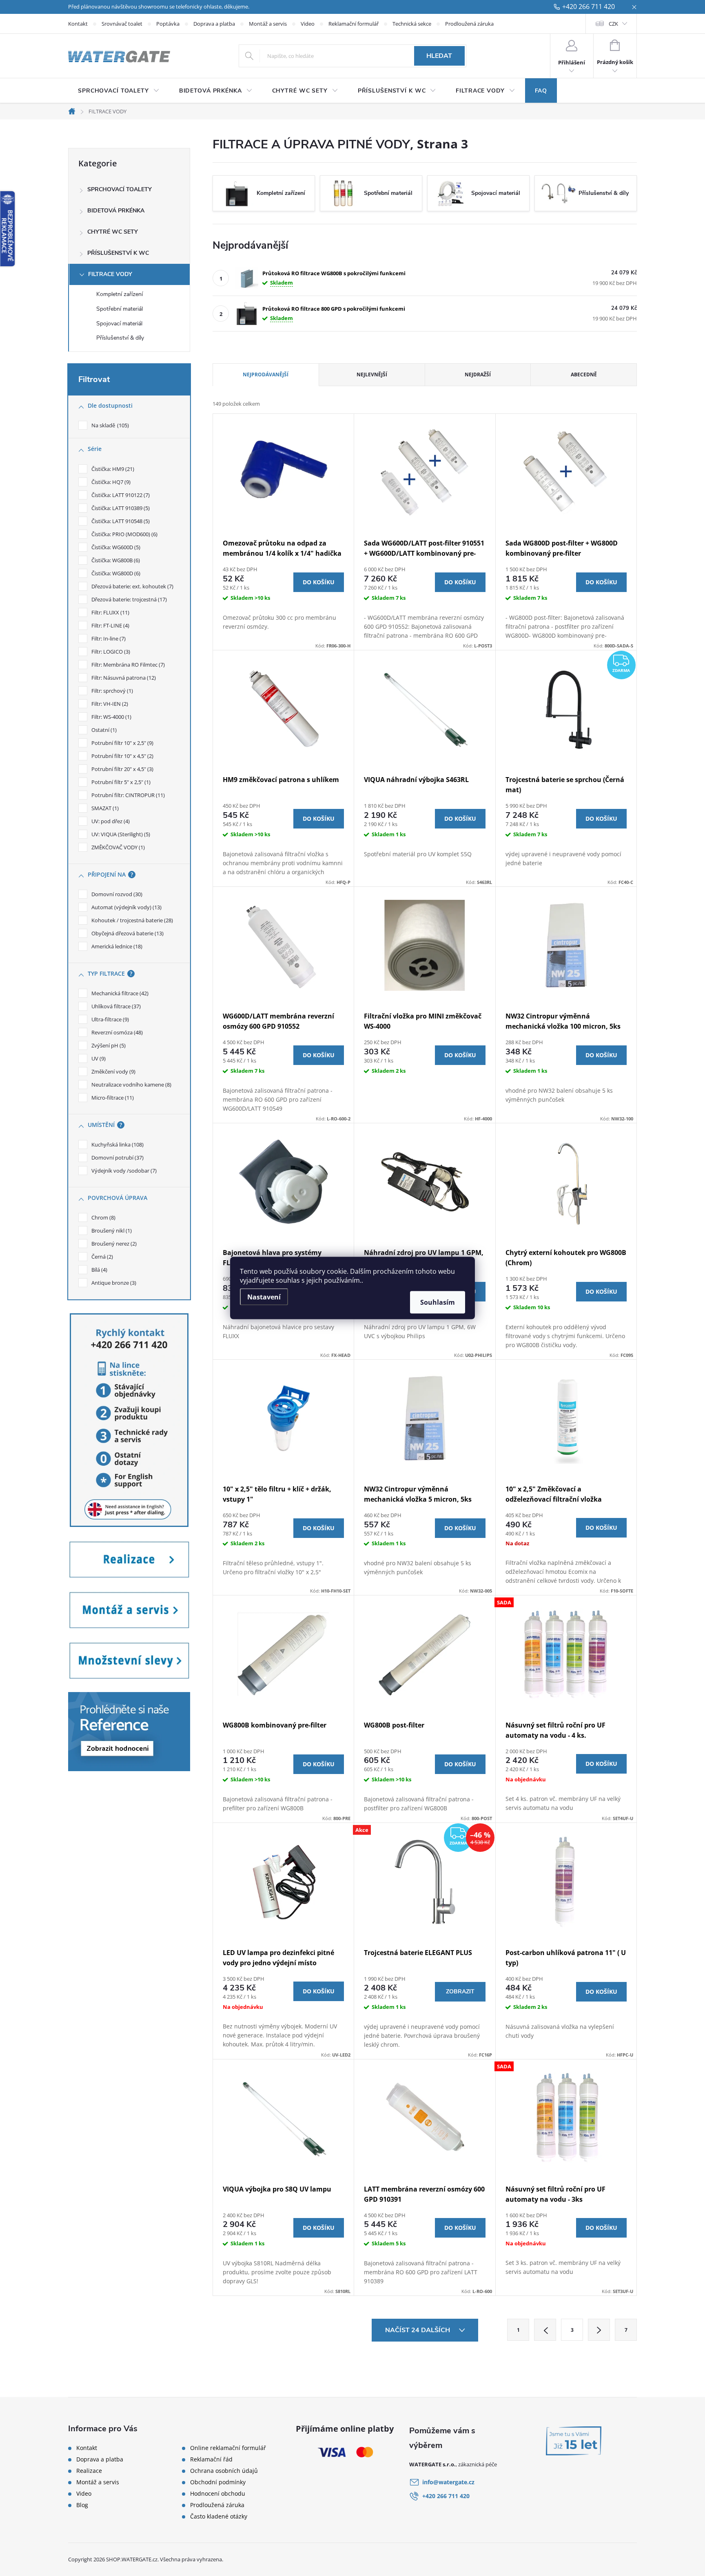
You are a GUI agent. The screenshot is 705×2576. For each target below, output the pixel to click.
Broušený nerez (113, 1244)
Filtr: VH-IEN (109, 704)
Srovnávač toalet (122, 24)
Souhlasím (438, 1302)
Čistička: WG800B (115, 560)
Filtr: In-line (108, 638)
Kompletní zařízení (120, 294)
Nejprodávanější (266, 374)
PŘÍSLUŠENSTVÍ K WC (118, 253)
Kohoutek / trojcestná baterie (131, 920)
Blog (82, 2505)
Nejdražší (478, 374)
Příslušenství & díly (120, 338)
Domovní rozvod (116, 894)
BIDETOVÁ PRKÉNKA (116, 211)
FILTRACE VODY (110, 274)
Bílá (99, 1270)
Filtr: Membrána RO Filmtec (127, 665)
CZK (613, 24)
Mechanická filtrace (119, 993)
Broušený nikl (111, 1231)
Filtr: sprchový (111, 691)
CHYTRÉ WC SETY (113, 232)
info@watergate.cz (448, 2482)
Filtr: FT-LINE (110, 625)
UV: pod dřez (110, 821)
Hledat (439, 56)
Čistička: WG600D (115, 547)
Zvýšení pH (108, 1045)
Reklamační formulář (354, 24)
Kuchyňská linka (117, 1144)
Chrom (103, 1217)
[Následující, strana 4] (599, 2330)
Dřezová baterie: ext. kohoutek (132, 586)
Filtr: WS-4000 (111, 717)
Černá (101, 1257)
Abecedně (584, 374)
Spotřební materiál (120, 309)
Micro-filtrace (112, 1098)
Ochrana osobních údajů (224, 2471)
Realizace (89, 2471)
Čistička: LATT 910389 (120, 508)
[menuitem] (119, 91)
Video (308, 24)
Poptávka (168, 24)
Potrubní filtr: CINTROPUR (127, 795)
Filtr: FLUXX (110, 612)
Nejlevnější (372, 374)
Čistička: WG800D (115, 573)
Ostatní (103, 730)
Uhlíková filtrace (115, 1006)
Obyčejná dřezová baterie (127, 933)
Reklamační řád (211, 2459)
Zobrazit (460, 1992)
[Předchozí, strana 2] (545, 2330)
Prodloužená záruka (469, 24)
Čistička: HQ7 (110, 482)
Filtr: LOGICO (110, 652)
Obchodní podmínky (218, 2482)
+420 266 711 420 (589, 7)
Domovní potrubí (117, 1158)
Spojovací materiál (119, 324)
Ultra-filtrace (109, 1019)
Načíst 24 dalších (418, 2330)
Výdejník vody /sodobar (123, 1171)
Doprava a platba (214, 24)
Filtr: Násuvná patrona (123, 678)
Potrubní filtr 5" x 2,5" (120, 782)
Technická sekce (412, 24)
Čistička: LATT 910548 (120, 521)
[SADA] (566, 1654)
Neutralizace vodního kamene (131, 1085)
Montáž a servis (268, 24)
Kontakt (78, 24)
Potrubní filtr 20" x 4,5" (122, 769)
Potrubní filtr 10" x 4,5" (122, 756)
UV (98, 1058)
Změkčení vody (113, 1071)
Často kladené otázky (219, 2516)
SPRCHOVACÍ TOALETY (120, 189)
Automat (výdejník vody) (126, 907)
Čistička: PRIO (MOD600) (124, 534)
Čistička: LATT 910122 (120, 495)
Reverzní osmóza (116, 1032)
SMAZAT (104, 808)
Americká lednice (116, 946)
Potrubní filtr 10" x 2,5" (122, 743)
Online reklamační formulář (228, 2448)
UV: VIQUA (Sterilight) (120, 834)
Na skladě (109, 425)
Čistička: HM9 (112, 469)
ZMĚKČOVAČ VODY (117, 847)
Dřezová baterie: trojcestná (128, 599)
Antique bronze (113, 1283)
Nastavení (264, 1297)
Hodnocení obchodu (218, 2494)
